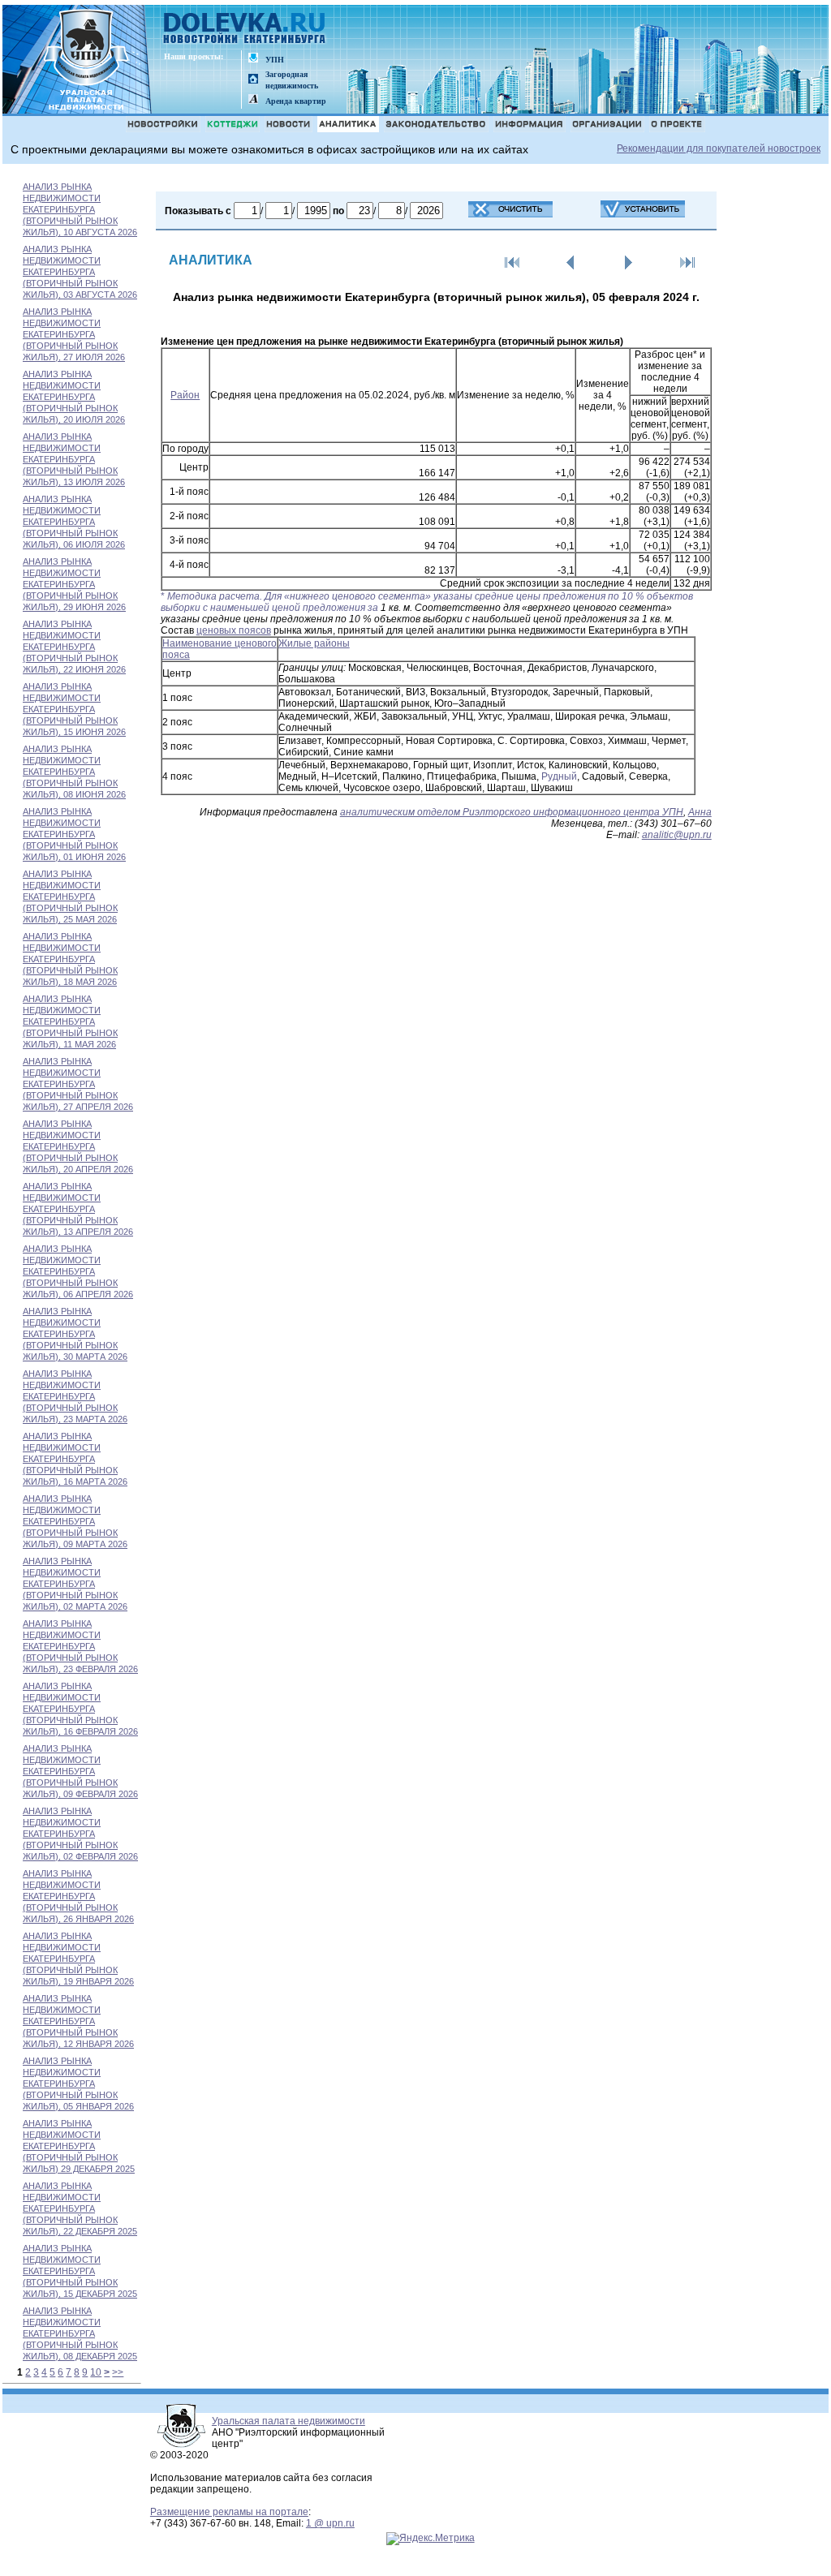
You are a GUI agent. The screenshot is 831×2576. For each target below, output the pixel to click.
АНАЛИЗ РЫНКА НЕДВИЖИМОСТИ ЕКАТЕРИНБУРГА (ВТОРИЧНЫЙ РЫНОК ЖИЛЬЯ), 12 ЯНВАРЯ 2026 (78, 2021)
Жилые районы (314, 643)
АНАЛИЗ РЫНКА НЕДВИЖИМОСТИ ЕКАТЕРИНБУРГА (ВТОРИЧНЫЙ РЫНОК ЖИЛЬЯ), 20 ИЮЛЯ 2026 (74, 397)
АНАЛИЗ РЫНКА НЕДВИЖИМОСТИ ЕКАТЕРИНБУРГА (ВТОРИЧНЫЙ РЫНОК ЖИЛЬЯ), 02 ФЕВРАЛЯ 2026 (80, 1834)
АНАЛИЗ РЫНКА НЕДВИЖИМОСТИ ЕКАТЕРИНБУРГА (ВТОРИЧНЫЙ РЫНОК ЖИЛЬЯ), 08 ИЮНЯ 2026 (74, 772)
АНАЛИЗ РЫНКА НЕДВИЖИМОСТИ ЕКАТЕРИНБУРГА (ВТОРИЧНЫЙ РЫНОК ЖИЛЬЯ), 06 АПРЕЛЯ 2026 (78, 1271)
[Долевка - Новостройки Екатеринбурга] (245, 30)
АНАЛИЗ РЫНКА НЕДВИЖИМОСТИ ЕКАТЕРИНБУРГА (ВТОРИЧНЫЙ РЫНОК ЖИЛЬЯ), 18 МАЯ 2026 (70, 959)
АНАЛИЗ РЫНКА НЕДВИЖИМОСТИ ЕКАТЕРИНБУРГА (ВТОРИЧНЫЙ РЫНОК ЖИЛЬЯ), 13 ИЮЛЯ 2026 (74, 459)
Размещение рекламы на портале (229, 2512)
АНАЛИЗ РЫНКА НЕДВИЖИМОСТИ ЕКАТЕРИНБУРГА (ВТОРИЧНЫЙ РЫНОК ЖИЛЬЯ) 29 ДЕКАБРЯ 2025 (79, 2146)
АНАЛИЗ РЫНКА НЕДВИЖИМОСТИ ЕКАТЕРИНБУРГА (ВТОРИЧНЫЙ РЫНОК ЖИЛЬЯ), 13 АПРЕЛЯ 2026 (78, 1209)
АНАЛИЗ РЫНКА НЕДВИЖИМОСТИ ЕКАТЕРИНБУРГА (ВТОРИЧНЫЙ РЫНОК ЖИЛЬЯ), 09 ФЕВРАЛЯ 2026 (80, 1771)
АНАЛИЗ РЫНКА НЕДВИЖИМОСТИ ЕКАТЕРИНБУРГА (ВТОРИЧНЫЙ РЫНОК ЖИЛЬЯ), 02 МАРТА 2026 (75, 1584)
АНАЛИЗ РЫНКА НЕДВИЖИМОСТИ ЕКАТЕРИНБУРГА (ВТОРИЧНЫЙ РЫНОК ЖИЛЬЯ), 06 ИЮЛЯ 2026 (74, 522)
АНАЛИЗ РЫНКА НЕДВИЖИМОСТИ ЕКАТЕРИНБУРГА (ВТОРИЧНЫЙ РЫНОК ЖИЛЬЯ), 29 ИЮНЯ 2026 (74, 584)
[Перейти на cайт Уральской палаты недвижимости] (253, 59)
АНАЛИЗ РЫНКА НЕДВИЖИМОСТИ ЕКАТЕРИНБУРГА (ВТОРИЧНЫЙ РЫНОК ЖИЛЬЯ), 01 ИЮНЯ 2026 (74, 834)
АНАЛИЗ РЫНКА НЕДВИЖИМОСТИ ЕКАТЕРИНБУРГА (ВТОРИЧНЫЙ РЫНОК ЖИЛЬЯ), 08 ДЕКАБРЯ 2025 (80, 2333)
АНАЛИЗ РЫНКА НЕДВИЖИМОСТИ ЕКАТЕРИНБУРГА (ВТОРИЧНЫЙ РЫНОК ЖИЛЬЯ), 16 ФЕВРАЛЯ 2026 (80, 1709)
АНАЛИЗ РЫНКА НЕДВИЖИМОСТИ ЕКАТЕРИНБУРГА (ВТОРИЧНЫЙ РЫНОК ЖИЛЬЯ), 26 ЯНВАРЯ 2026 (78, 1896)
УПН (275, 60)
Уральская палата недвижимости (288, 2421)
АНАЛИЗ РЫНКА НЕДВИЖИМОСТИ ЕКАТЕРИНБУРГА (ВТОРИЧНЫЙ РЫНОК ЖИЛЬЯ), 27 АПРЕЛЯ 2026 (78, 1084)
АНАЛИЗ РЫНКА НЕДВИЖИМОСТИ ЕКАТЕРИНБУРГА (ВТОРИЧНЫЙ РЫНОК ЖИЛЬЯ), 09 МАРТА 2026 (75, 1521)
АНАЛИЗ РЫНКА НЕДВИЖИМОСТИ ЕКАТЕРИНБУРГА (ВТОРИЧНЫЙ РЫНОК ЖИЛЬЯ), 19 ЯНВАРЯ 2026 (78, 1959)
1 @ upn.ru (330, 2523)
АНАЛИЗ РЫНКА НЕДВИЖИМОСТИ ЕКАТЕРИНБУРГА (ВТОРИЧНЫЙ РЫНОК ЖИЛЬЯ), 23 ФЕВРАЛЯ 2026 (80, 1646)
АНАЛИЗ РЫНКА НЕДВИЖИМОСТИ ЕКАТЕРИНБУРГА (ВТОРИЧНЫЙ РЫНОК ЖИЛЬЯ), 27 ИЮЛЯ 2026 (74, 334)
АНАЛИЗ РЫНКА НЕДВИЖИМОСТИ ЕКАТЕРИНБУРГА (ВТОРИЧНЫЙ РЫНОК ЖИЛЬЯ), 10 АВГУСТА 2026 (80, 209)
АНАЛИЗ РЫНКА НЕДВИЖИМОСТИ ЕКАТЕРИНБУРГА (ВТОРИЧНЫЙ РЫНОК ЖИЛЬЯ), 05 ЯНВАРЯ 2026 (78, 2084)
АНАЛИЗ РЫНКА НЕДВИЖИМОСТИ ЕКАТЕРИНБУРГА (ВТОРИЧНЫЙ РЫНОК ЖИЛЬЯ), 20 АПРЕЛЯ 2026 (78, 1146)
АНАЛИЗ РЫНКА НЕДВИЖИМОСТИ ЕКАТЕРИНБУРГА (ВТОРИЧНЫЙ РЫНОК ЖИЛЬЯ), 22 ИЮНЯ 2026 (74, 647)
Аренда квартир (296, 101)
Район (185, 395)
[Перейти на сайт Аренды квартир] (253, 100)
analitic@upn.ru (677, 835)
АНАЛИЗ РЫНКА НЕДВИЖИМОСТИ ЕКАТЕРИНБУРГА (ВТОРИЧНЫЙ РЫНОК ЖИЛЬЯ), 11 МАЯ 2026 (70, 1021)
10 (96, 2372)
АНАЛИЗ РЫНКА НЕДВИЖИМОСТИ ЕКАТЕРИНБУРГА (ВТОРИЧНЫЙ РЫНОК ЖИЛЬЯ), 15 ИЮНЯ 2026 (74, 709)
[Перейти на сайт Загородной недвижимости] (253, 80)
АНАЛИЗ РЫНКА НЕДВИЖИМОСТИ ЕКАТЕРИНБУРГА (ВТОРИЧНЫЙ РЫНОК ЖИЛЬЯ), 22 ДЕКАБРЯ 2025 (80, 2208)
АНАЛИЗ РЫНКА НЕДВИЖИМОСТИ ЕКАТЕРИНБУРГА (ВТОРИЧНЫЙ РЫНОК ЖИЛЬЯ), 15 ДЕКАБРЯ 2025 (80, 2271)
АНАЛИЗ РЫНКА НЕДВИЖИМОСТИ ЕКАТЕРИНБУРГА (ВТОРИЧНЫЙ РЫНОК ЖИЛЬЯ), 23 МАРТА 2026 (75, 1396)
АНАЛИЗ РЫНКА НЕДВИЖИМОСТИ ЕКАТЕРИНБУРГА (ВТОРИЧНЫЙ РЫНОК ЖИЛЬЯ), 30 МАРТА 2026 (75, 1334)
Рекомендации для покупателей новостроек (719, 148)
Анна (700, 812)
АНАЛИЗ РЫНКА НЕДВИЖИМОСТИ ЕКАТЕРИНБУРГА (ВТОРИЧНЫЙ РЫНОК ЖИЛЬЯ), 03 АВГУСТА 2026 (80, 272)
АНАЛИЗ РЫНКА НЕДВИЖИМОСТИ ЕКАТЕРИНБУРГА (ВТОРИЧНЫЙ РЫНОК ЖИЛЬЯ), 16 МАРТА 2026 (75, 1459)
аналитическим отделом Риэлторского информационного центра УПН (512, 812)
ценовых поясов (234, 630)
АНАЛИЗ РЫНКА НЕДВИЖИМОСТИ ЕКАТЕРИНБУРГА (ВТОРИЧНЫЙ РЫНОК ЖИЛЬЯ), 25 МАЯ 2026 (70, 897)
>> (118, 2372)
